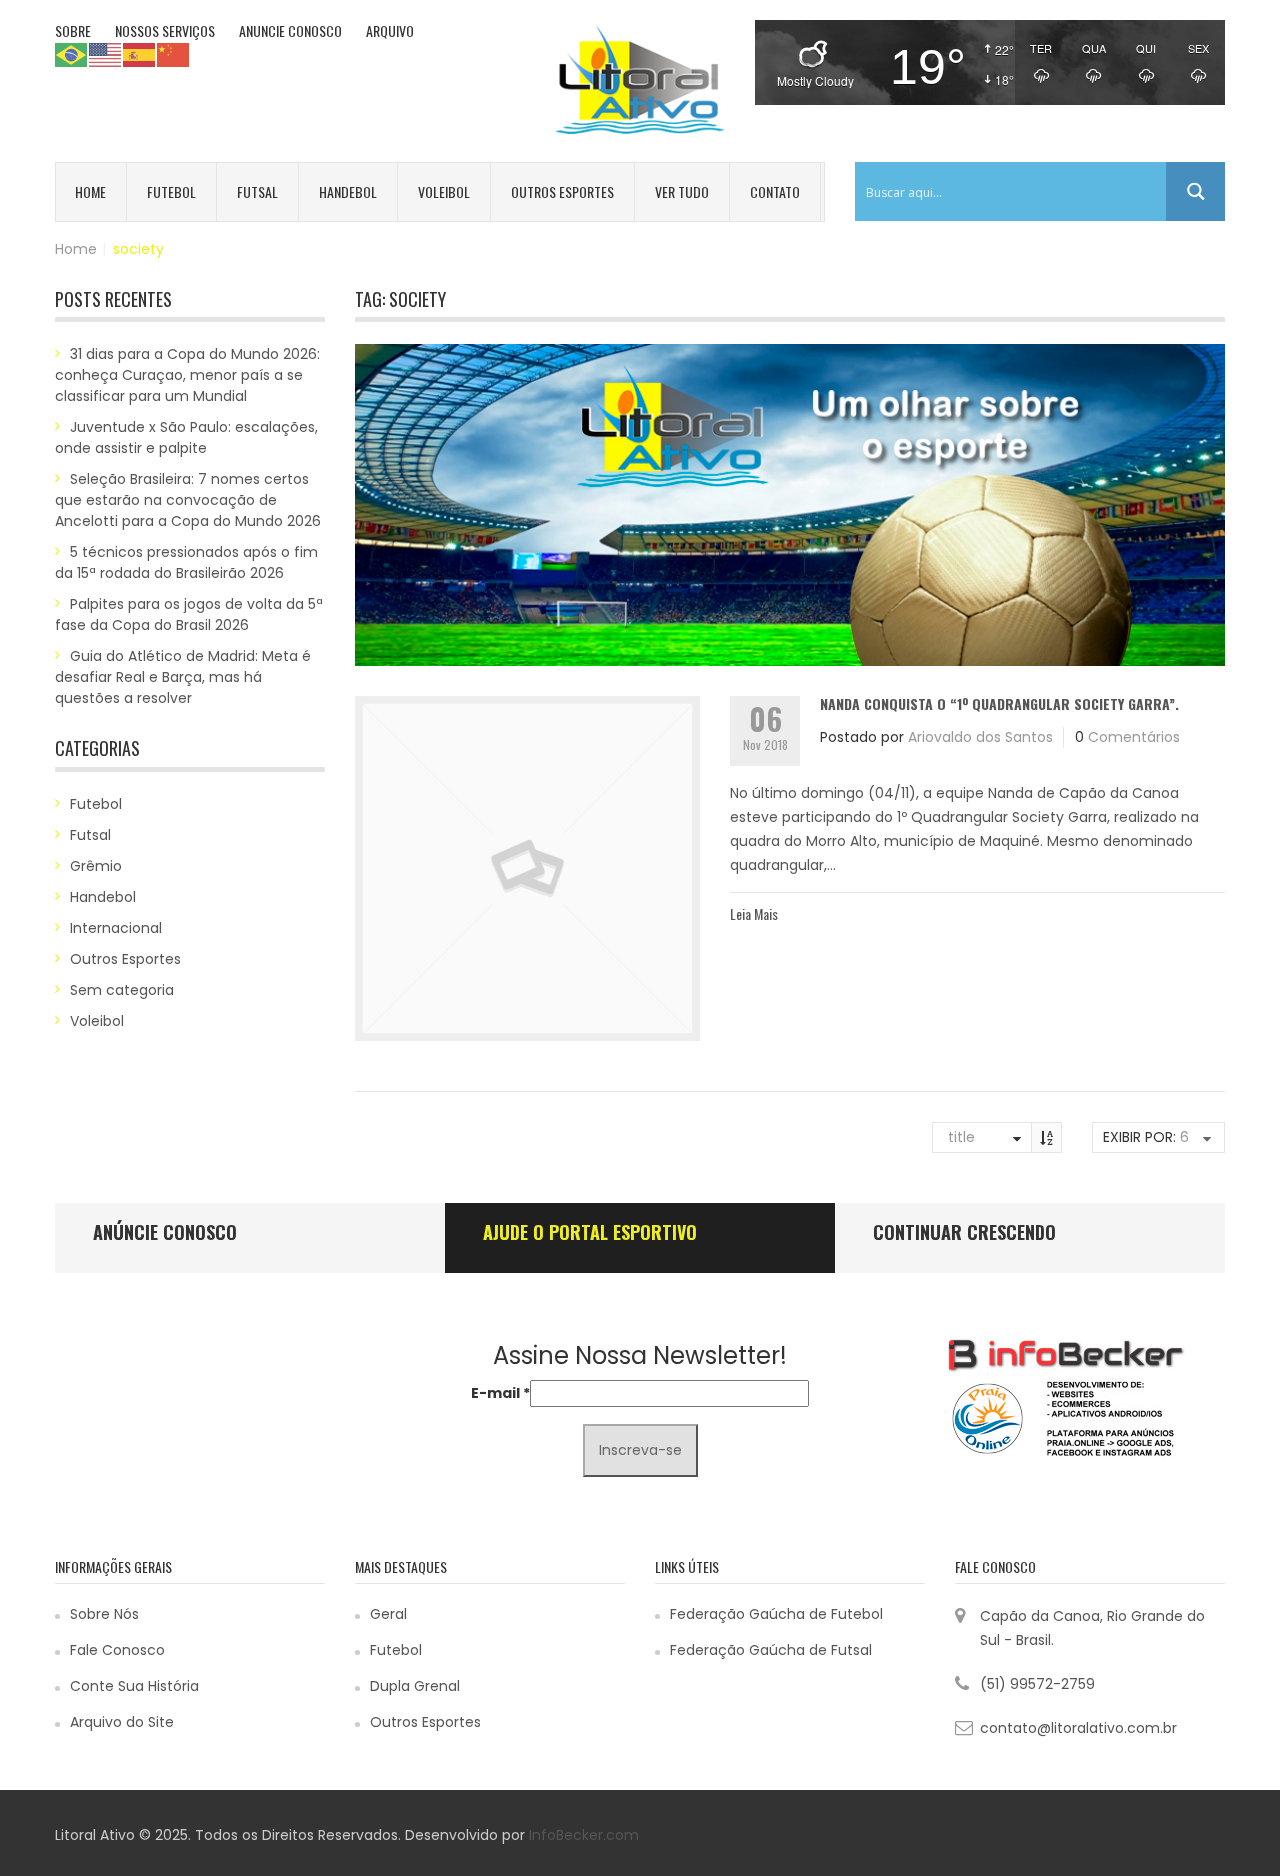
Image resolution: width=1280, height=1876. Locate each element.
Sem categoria (122, 990)
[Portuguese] (72, 54)
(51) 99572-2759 (1037, 1684)
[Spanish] (140, 54)
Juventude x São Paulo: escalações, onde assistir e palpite (186, 437)
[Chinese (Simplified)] (174, 54)
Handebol (348, 191)
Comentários (1134, 737)
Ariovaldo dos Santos (980, 737)
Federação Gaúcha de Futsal (771, 1650)
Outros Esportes (562, 191)
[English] (106, 54)
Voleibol (444, 191)
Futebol (171, 191)
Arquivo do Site (122, 1722)
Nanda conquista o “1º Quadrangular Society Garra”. (999, 703)
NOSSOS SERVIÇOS (165, 30)
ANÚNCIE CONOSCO (165, 1232)
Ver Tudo (682, 191)
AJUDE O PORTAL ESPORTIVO (590, 1232)
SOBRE (73, 30)
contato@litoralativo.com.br (1078, 1728)
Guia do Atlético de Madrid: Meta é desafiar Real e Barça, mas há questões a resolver (183, 677)
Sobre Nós (104, 1614)
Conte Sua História (134, 1686)
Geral (388, 1614)
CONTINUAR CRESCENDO (964, 1232)
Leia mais (754, 913)
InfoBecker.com (584, 1835)
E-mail (500, 1393)
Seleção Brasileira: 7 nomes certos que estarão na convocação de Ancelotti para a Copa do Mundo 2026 (188, 500)
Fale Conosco (117, 1650)
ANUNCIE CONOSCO (290, 30)
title (961, 1137)
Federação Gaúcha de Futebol (776, 1614)
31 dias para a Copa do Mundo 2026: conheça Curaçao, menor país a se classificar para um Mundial (187, 375)
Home (90, 191)
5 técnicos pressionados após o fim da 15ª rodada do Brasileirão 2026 (186, 562)
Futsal (257, 191)
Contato (775, 191)
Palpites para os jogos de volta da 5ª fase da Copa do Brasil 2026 (189, 614)
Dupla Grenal (415, 1686)
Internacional (116, 928)
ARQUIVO (390, 30)
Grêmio (96, 866)
